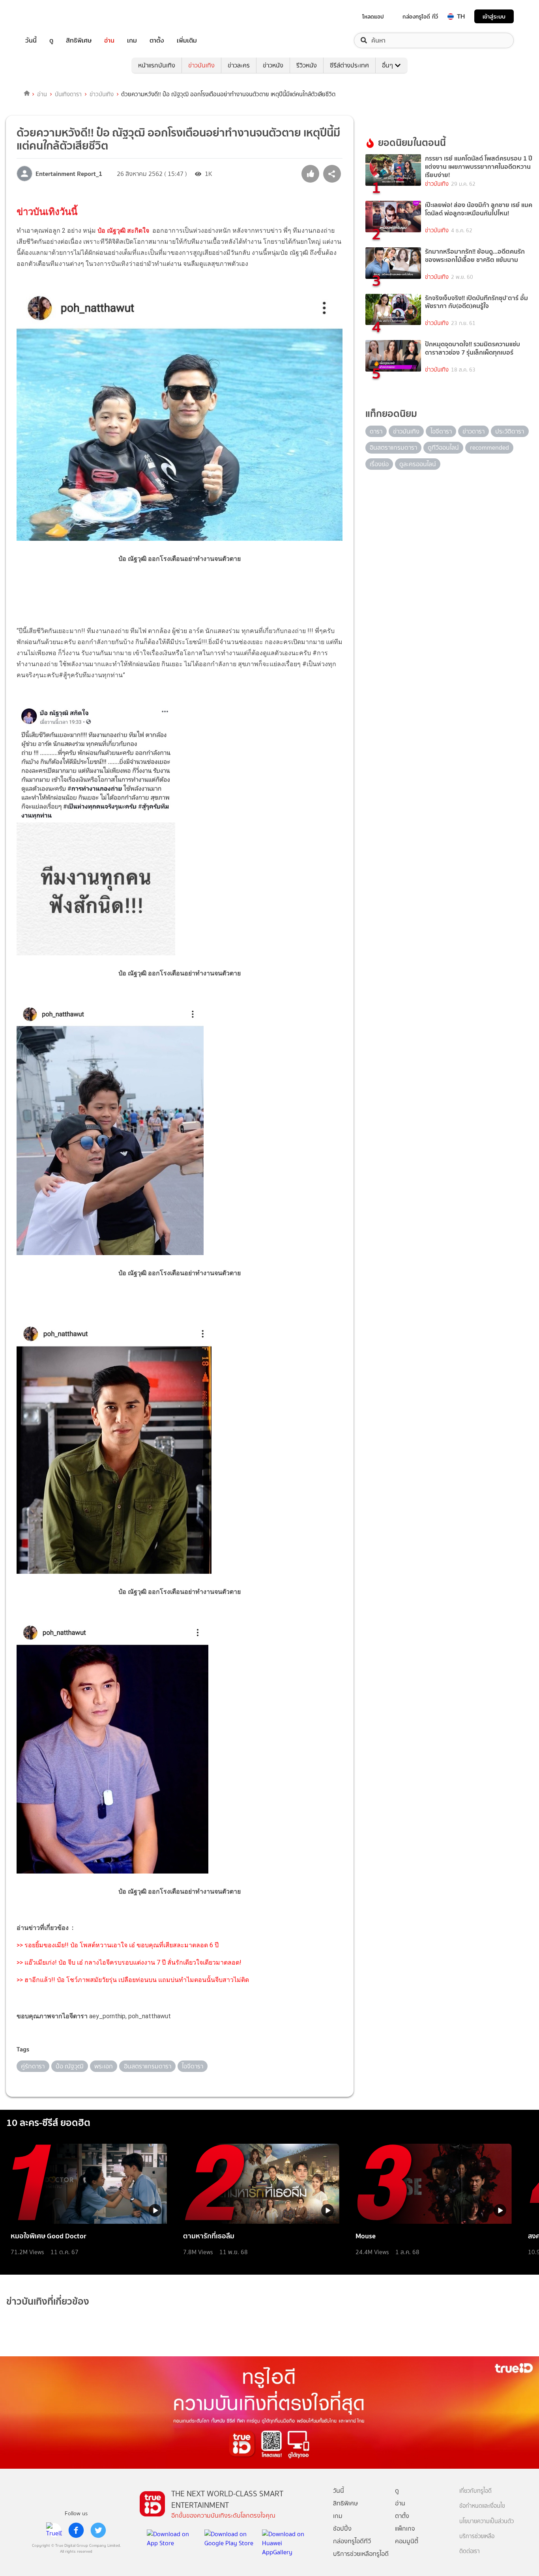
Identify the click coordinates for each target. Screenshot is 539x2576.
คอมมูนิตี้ (407, 2541)
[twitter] (98, 2530)
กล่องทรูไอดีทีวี (352, 2541)
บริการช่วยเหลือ (477, 2536)
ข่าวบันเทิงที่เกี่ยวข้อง (48, 2301)
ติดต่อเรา (470, 2551)
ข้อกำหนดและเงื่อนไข (482, 2506)
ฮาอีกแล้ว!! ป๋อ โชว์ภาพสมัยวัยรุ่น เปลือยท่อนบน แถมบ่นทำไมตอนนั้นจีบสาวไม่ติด (137, 1980)
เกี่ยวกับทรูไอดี (475, 2491)
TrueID (49, 16)
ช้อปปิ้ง (342, 2528)
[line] (54, 2530)
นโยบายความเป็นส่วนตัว (487, 2521)
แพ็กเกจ (405, 2528)
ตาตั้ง (157, 40)
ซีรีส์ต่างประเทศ (349, 65)
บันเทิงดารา (68, 94)
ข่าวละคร (239, 65)
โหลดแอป (373, 17)
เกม (132, 40)
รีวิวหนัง (307, 65)
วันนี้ (31, 40)
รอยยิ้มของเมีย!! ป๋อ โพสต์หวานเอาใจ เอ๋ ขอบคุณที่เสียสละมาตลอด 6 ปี (121, 1945)
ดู (51, 40)
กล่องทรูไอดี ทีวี (420, 17)
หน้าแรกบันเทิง (157, 65)
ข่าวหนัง (273, 65)
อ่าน (109, 40)
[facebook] (76, 2530)
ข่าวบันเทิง (201, 65)
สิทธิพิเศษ (79, 40)
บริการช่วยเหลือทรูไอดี (361, 2554)
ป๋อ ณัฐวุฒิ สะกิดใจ (124, 231)
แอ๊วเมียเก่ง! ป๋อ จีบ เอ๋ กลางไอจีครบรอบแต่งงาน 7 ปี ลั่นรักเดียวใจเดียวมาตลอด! (133, 1962)
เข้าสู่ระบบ (494, 16)
